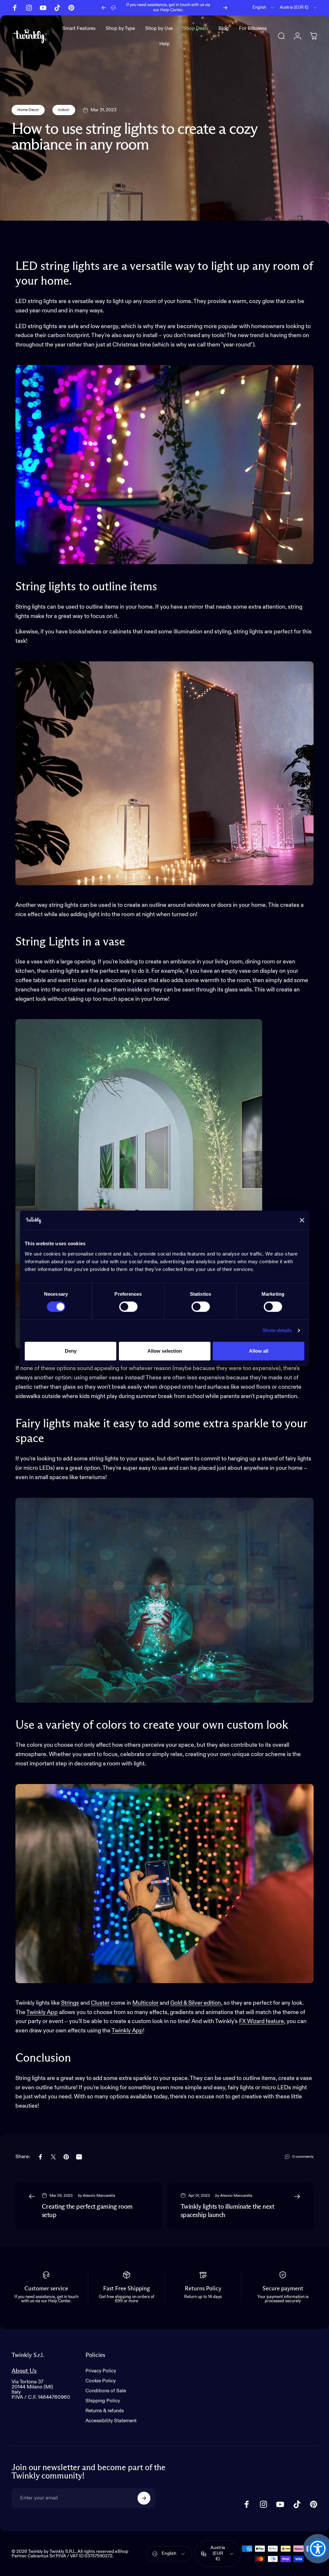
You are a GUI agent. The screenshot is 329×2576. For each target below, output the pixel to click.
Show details (277, 1330)
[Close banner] (302, 1220)
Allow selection (165, 1351)
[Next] (225, 8)
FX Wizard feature (262, 2021)
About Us (24, 2371)
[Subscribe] (144, 2498)
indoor (64, 110)
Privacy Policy (101, 2371)
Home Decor (28, 110)
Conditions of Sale (106, 2391)
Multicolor (145, 2003)
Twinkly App (42, 2012)
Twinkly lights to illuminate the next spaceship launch (227, 2211)
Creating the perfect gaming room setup (87, 2211)
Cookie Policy (101, 2381)
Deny (71, 1351)
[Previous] (104, 8)
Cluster (100, 2003)
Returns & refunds (105, 2411)
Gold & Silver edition (196, 2003)
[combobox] (264, 8)
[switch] (128, 1307)
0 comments (303, 2157)
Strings (70, 2003)
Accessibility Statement (111, 2421)
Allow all (259, 1351)
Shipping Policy (103, 2401)
